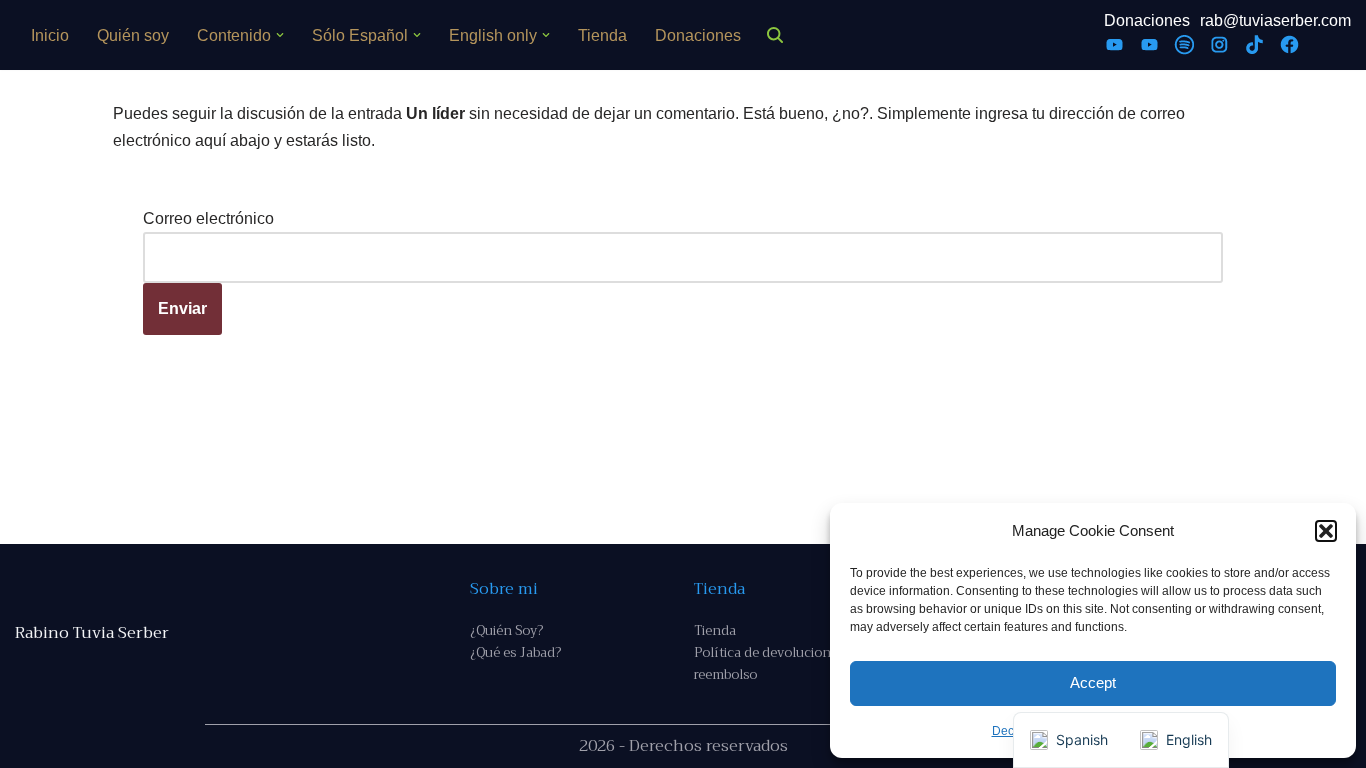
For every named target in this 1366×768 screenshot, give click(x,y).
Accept (1093, 682)
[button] (1326, 531)
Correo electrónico (208, 218)
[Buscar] (775, 35)
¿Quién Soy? (506, 630)
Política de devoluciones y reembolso (774, 663)
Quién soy (133, 35)
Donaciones (698, 35)
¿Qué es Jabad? (515, 652)
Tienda (602, 35)
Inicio (50, 35)
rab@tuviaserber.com (1275, 20)
